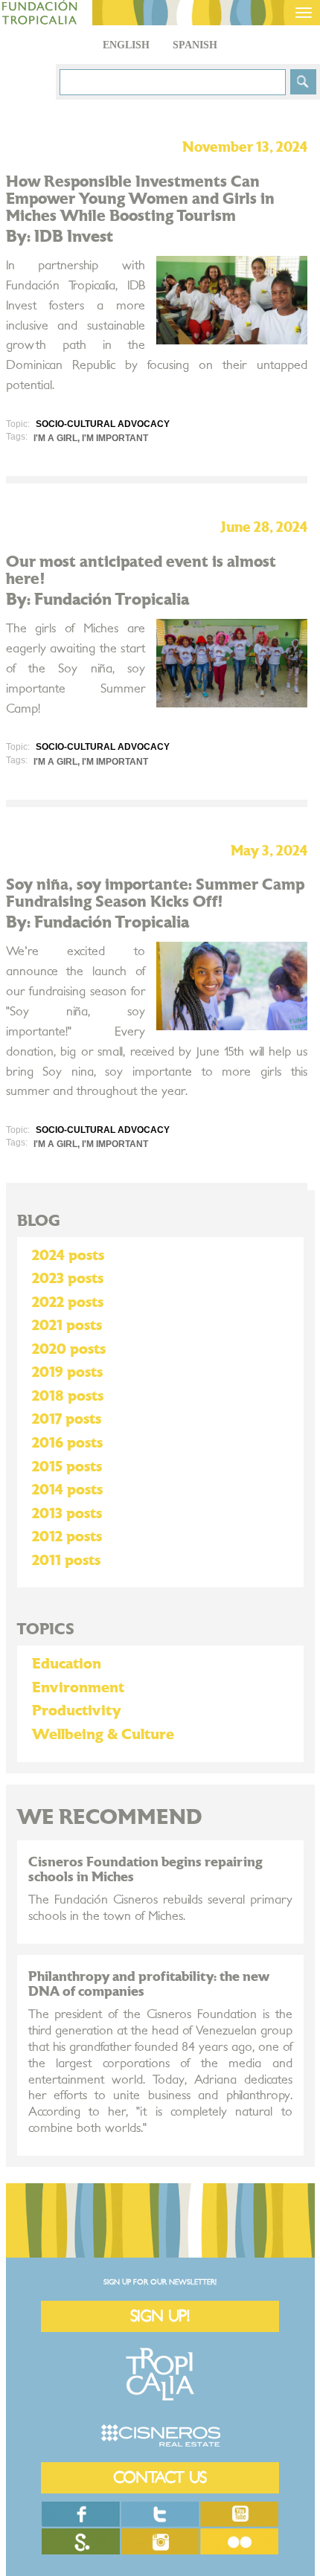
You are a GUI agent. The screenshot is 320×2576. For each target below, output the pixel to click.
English (126, 45)
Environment (78, 1688)
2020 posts (69, 1349)
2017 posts (67, 1419)
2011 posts (66, 1561)
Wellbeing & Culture (103, 1735)
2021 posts (67, 1326)
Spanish (195, 45)
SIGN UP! (160, 2316)
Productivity (77, 1711)
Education (67, 1664)
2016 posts (67, 1443)
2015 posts (67, 1467)
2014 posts (67, 1490)
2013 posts (67, 1514)
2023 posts (68, 1279)
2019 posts (67, 1372)
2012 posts (67, 1537)
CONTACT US (160, 2477)
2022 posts (68, 1303)
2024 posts (68, 1256)
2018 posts (68, 1396)
